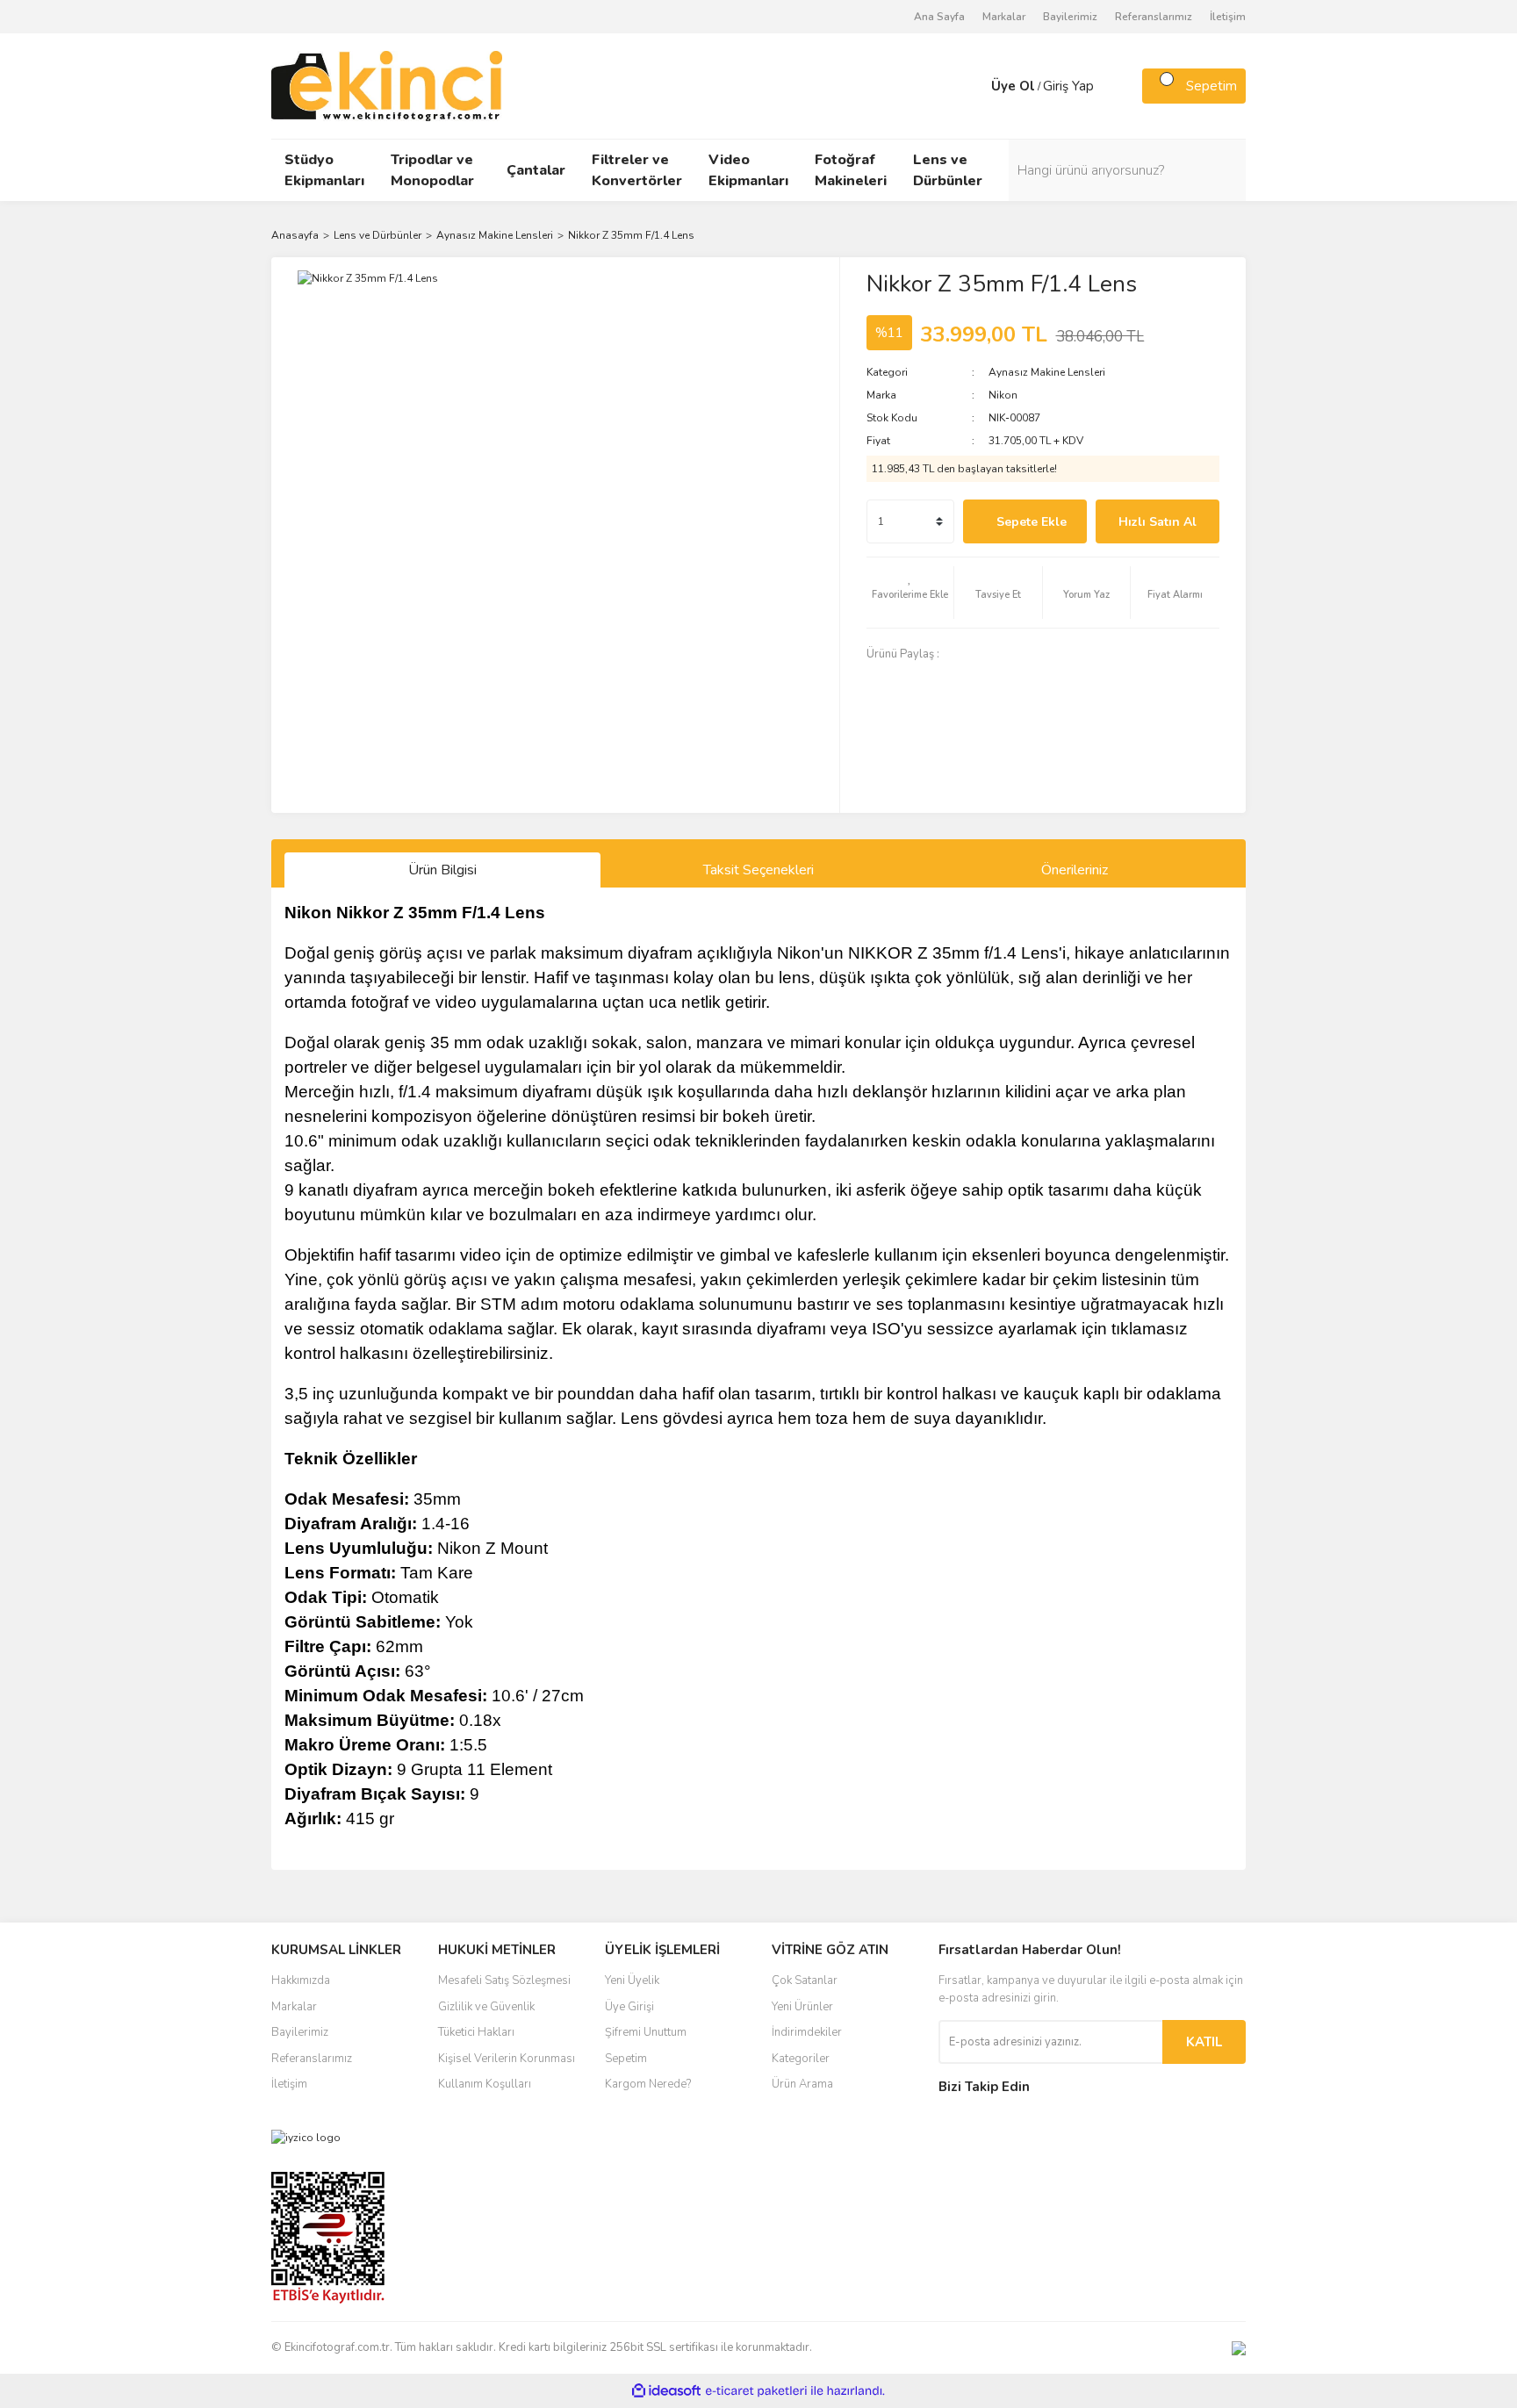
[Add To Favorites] (910, 593)
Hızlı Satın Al (1158, 522)
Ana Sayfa (939, 17)
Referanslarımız (1154, 17)
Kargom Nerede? (648, 2084)
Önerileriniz (1075, 870)
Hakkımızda (301, 1980)
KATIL (1204, 2042)
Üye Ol (1013, 86)
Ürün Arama (802, 2084)
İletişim (1228, 17)
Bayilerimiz (1070, 17)
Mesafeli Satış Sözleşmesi (504, 1980)
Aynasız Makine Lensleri (1047, 372)
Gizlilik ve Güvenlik (486, 2007)
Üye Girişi (629, 2007)
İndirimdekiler (807, 2032)
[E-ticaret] (756, 2391)
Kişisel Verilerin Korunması (507, 2059)
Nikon (1003, 395)
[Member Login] (974, 86)
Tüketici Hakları (476, 2032)
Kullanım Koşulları (485, 2084)
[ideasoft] (666, 2392)
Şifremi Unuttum (646, 2032)
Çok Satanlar (805, 1980)
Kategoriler (801, 2059)
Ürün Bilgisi (442, 870)
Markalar (1004, 17)
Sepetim (626, 2059)
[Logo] (387, 85)
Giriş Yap (1068, 86)
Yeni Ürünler (802, 2007)
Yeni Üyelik (632, 1980)
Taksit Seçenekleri (758, 870)
